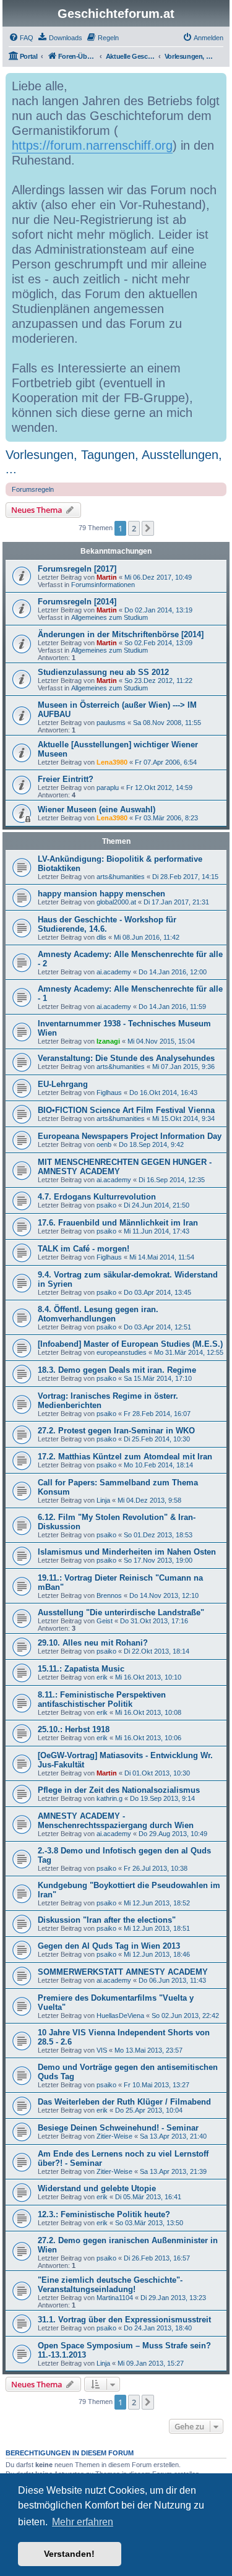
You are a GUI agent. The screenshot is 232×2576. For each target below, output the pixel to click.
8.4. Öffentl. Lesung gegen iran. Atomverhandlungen (98, 1314)
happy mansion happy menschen (101, 894)
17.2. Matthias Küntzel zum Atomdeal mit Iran (125, 1457)
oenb (104, 1144)
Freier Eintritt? (66, 779)
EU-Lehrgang (63, 1084)
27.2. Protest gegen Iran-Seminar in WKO (116, 1431)
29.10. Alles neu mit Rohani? (93, 1643)
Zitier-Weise (114, 2136)
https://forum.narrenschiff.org (92, 145)
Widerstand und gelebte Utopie (97, 2188)
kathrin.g (110, 1798)
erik (102, 1677)
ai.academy (114, 972)
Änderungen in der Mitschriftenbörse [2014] (121, 634)
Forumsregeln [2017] (77, 569)
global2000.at (116, 902)
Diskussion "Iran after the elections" (107, 1920)
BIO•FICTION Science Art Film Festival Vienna (126, 1110)
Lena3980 (112, 762)
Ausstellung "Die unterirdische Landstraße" (121, 1612)
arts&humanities (121, 877)
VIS (102, 2050)
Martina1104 (115, 2298)
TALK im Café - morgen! (84, 1249)
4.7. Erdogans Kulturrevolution (97, 1197)
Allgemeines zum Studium (110, 617)
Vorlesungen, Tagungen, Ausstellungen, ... (114, 462)
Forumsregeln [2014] (77, 602)
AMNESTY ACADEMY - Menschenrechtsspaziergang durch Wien (116, 1821)
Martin (107, 577)
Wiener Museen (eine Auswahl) (97, 809)
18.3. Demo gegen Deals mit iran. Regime (117, 1370)
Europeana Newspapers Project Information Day (130, 1136)
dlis (101, 937)
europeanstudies (122, 1352)
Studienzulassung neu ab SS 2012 (103, 672)
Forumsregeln (33, 489)
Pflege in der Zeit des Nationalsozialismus (119, 1790)
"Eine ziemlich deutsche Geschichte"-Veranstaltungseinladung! (110, 2285)
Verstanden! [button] (69, 2554)
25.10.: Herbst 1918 (74, 1729)
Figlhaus (109, 1093)
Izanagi (108, 1041)
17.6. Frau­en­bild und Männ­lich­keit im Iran (118, 1223)
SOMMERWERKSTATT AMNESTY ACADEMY (123, 1972)
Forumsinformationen (103, 585)
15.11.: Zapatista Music (81, 1669)
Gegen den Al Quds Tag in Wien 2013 (109, 1946)
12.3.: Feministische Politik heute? (104, 2214)
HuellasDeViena (120, 2016)
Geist (105, 1621)
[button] (148, 528)
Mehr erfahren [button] (83, 2522)
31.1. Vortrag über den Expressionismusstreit (124, 2320)
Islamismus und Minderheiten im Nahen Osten (127, 1552)
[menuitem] (21, 38)
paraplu (108, 788)
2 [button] (134, 528)
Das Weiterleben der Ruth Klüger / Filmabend (124, 2102)
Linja (103, 1500)
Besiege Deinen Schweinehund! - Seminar (118, 2128)
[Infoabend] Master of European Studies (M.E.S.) (130, 1344)
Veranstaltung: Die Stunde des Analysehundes (126, 1058)
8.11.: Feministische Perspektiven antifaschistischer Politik (102, 1699)
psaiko (106, 1205)
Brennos (109, 1595)
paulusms (111, 723)
